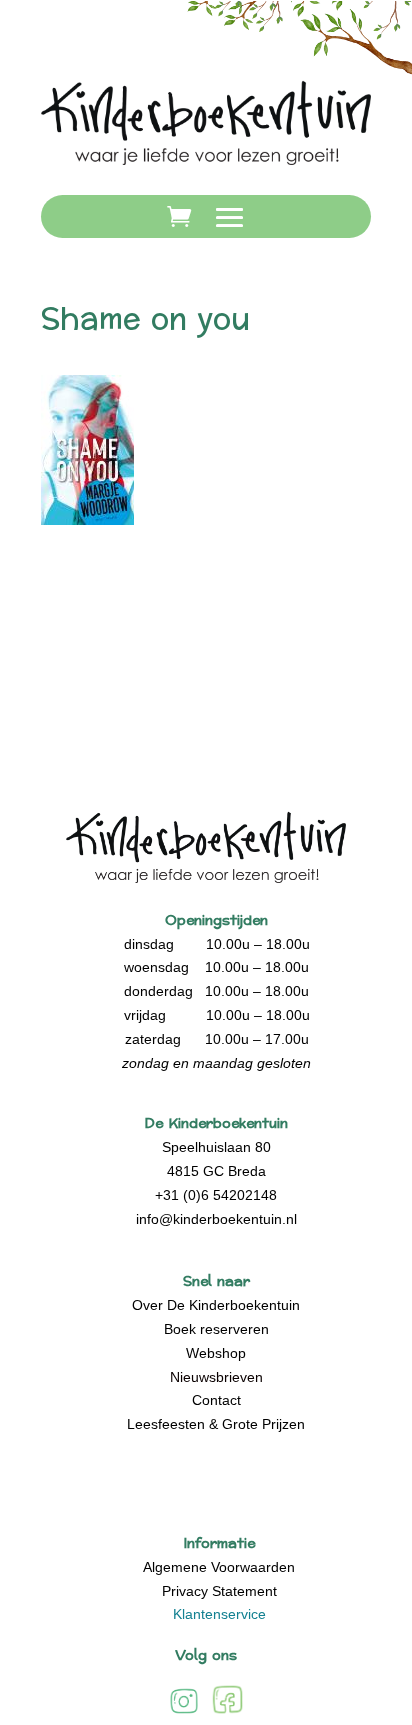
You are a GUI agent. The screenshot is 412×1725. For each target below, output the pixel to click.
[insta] (184, 1712)
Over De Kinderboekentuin (216, 1305)
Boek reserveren (216, 1329)
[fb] (227, 1712)
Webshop (216, 1353)
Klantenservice (219, 1614)
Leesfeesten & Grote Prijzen (216, 1424)
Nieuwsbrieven (216, 1377)
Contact (216, 1400)
